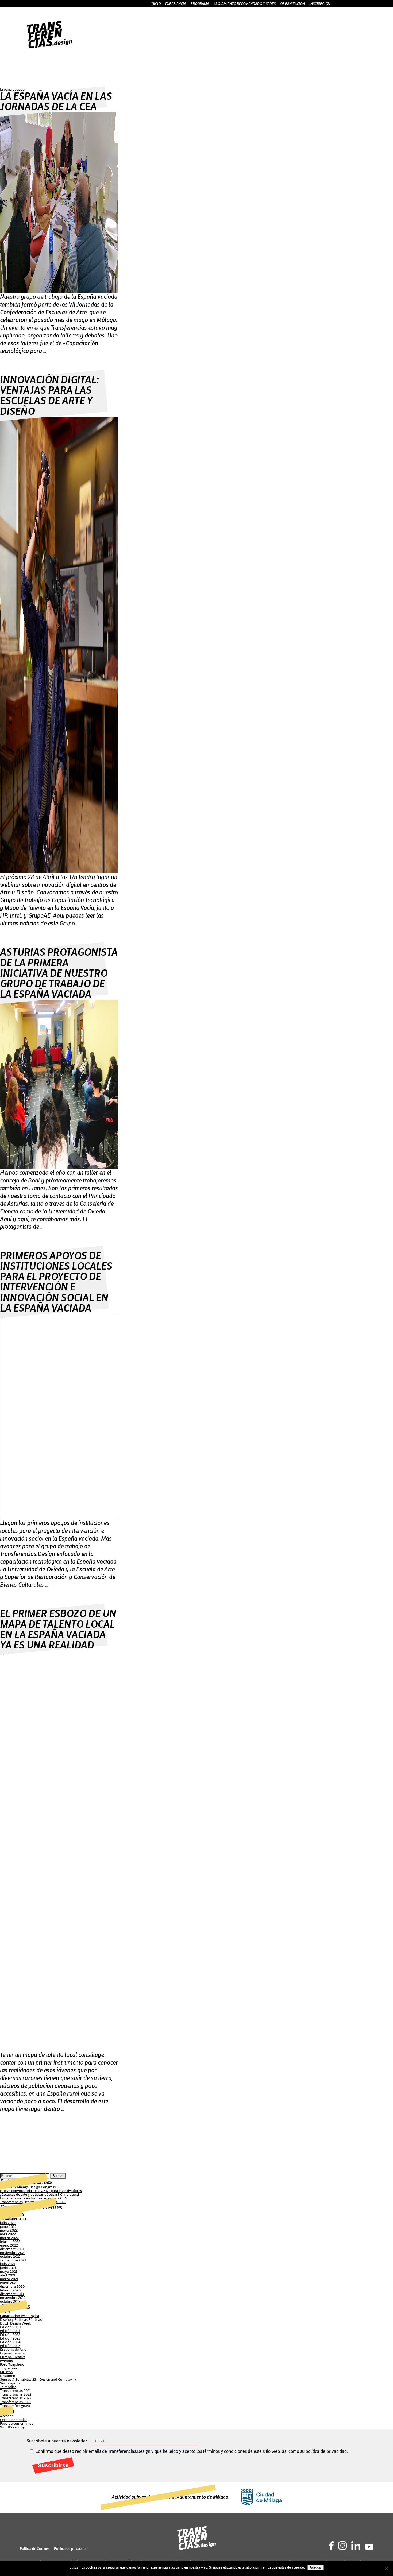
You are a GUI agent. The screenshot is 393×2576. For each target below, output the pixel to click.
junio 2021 (8, 2268)
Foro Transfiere (12, 2365)
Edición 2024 (10, 2342)
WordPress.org (12, 2427)
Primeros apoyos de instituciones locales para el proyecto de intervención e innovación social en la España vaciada (56, 1282)
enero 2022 (9, 2245)
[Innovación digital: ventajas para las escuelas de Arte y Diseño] (59, 872)
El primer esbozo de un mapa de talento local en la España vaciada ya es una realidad (58, 1630)
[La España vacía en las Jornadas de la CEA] (59, 292)
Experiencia (176, 4)
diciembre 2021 (12, 2249)
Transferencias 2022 (16, 2395)
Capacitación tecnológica (20, 2316)
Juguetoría (8, 2368)
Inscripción (320, 4)
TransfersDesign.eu (15, 2406)
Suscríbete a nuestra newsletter (57, 2441)
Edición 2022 (10, 2335)
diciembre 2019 (12, 2294)
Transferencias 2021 (15, 2391)
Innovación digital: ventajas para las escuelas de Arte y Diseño (49, 396)
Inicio (156, 4)
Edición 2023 (10, 2338)
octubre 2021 (10, 2257)
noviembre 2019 (13, 2298)
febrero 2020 (10, 2290)
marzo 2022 (9, 2238)
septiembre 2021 (13, 2260)
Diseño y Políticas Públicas (21, 2320)
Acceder (6, 2416)
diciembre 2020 (12, 2287)
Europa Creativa (13, 2357)
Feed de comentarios (17, 2424)
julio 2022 (8, 2223)
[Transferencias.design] (49, 47)
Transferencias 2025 (16, 2402)
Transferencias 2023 (16, 2398)
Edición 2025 (10, 2346)
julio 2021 (7, 2264)
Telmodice (8, 2387)
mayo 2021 (9, 2272)
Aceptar (316, 2567)
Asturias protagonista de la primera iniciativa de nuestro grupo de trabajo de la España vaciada (59, 973)
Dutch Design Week (15, 2323)
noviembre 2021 (13, 2253)
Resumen (8, 2376)
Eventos (6, 2361)
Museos (6, 2372)
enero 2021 (9, 2283)
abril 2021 (8, 2275)
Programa (200, 4)
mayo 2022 (9, 2230)
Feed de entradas (14, 2420)
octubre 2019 (10, 2302)
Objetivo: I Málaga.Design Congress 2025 (32, 2187)
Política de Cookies (35, 2549)
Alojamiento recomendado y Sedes (245, 4)
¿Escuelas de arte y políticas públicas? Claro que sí (39, 2195)
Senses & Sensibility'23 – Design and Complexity (38, 2380)
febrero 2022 (10, 2242)
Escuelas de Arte (13, 2350)
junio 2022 (8, 2227)
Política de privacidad (71, 2549)
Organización (292, 4)
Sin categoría (10, 2383)
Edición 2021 (10, 2331)
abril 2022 (8, 2234)
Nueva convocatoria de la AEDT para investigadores (41, 2191)
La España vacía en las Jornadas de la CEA (56, 102)
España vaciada (12, 2353)
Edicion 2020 (10, 2327)
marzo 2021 (9, 2279)
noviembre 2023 (13, 2219)
